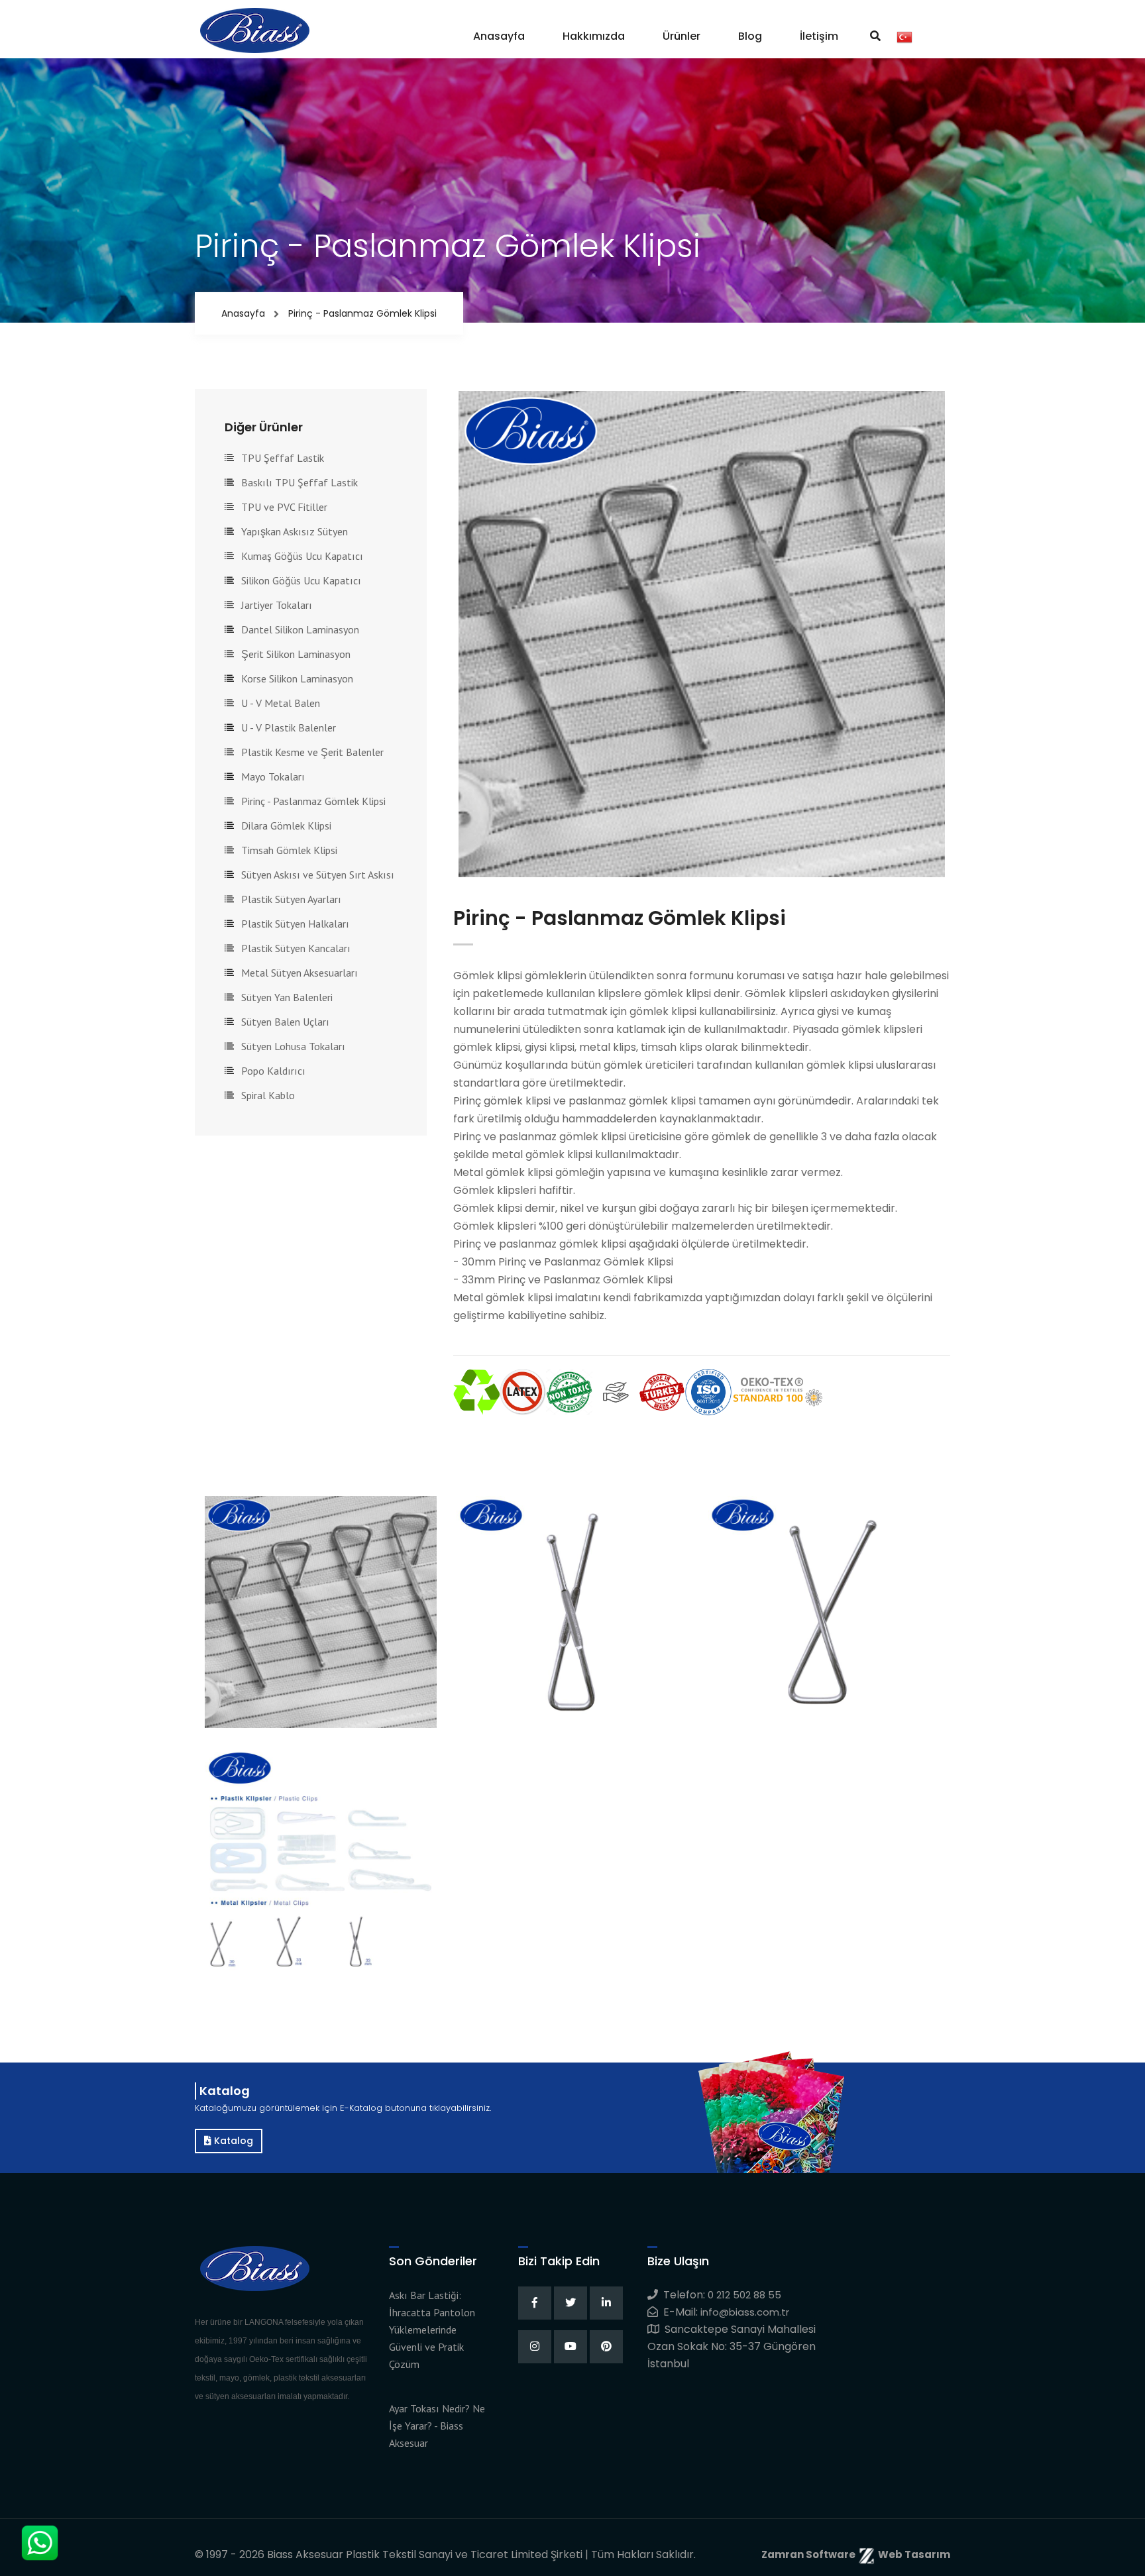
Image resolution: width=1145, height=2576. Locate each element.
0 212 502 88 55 (744, 2295)
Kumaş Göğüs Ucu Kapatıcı (302, 556)
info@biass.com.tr (745, 2312)
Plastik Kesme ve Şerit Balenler (312, 752)
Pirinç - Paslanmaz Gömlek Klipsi (313, 801)
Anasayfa (499, 36)
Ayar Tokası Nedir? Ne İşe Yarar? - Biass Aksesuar (437, 2426)
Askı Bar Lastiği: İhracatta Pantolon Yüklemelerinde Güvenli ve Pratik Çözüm (432, 2330)
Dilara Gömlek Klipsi (286, 826)
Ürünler (682, 36)
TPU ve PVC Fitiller (284, 507)
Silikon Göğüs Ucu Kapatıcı (301, 580)
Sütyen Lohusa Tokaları (293, 1046)
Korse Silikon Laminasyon (297, 678)
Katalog (232, 2141)
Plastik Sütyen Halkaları (295, 924)
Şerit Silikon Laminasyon (296, 654)
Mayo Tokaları (273, 777)
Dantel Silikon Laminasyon (300, 629)
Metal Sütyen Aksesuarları (300, 973)
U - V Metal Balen (281, 703)
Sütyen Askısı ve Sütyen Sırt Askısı (318, 875)
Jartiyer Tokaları (277, 605)
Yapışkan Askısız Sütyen (295, 531)
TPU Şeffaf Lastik (283, 458)
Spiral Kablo (268, 1095)
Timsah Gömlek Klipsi (289, 850)
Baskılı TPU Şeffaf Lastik (300, 482)
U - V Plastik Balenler (289, 727)
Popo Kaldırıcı (273, 1071)
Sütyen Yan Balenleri (287, 997)
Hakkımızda (594, 36)
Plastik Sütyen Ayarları (291, 899)
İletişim (819, 36)
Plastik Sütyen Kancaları (296, 948)
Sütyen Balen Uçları (285, 1022)
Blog (750, 36)
